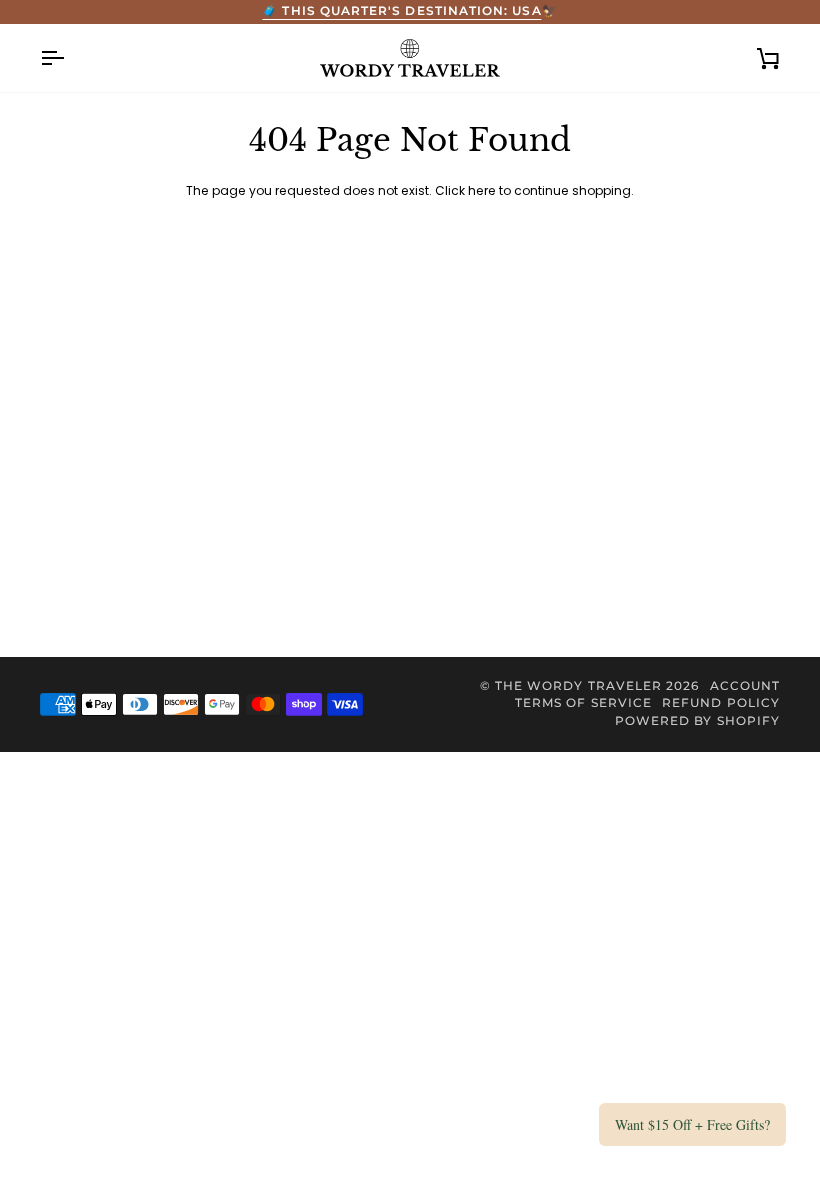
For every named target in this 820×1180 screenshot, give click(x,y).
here (482, 190)
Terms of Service (583, 703)
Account (745, 686)
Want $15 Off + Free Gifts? (692, 1124)
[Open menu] (70, 58)
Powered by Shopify (697, 721)
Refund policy (721, 703)
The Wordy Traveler (578, 686)
